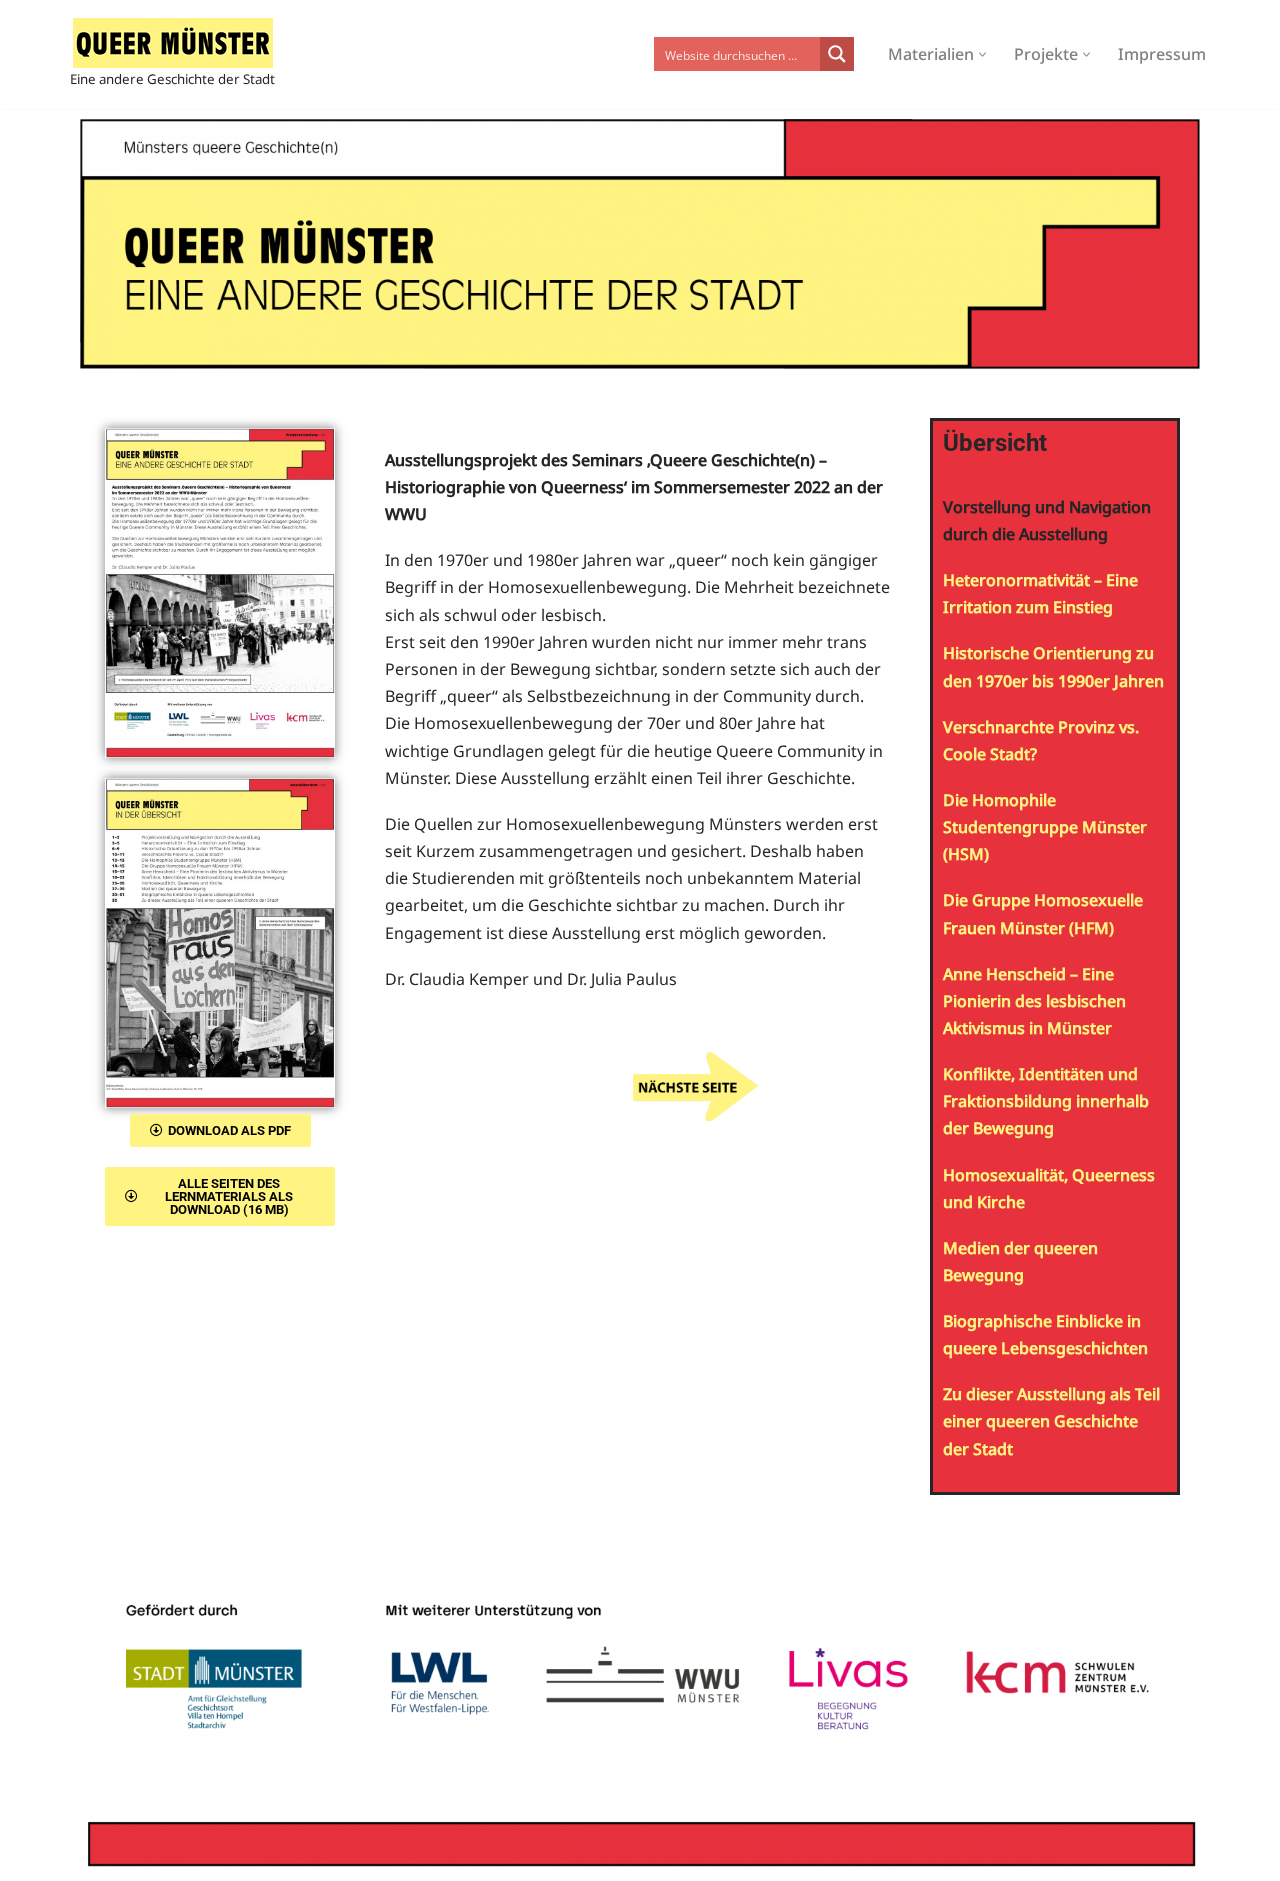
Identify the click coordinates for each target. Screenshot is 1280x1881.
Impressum (1162, 54)
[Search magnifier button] (837, 54)
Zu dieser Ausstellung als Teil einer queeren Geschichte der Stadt (1051, 1421)
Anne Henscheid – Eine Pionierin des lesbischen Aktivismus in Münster (1034, 1001)
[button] (982, 54)
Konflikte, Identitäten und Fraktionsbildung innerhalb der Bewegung (1046, 1101)
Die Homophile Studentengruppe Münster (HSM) (1045, 827)
